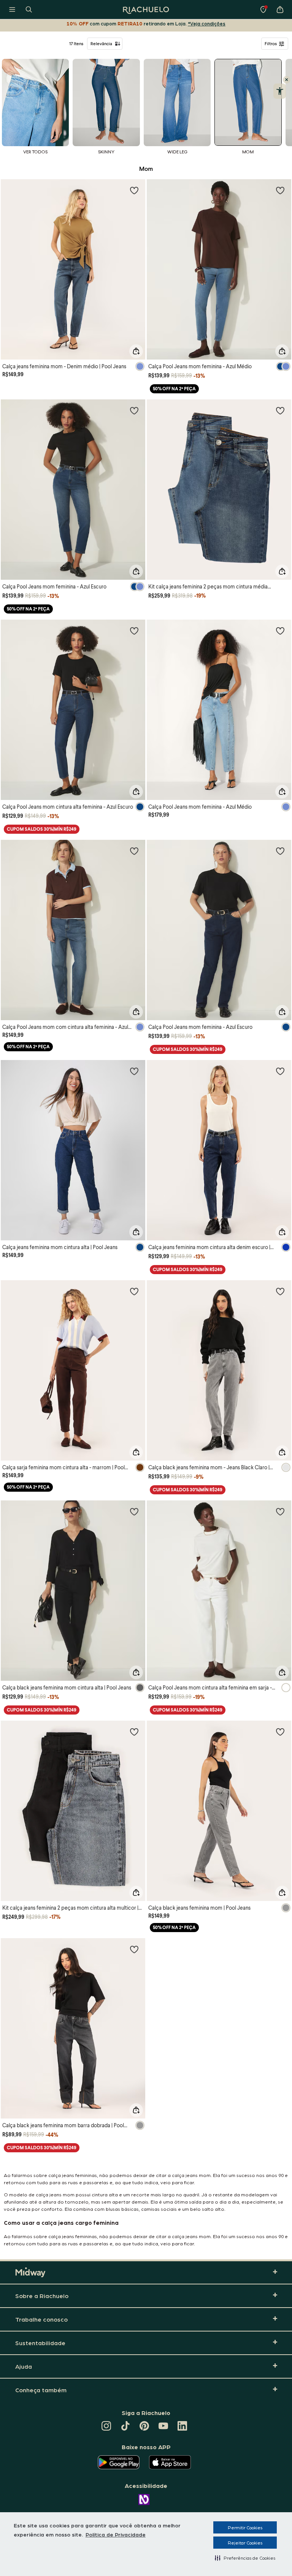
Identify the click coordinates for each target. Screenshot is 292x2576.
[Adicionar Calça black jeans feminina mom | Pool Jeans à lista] (280, 1732)
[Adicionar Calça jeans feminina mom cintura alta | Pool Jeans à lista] (134, 1071)
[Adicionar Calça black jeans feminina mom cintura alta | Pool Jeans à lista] (134, 1511)
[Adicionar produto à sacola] (136, 351)
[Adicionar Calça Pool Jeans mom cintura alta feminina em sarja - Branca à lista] (280, 1511)
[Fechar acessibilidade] (287, 80)
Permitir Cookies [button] (245, 2527)
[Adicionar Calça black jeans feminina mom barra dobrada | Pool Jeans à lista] (134, 1949)
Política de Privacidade (116, 2534)
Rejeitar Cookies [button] (245, 2543)
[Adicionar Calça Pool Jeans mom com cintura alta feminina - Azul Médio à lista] (134, 851)
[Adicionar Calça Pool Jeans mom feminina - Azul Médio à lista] (280, 190)
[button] (245, 2558)
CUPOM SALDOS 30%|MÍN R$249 (42, 829)
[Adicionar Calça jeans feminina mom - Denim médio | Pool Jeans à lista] (134, 190)
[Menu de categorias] (12, 9)
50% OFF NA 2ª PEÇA (174, 389)
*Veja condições (207, 23)
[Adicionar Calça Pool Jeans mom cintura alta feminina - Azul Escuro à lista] (134, 631)
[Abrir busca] (29, 9)
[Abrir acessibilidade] (280, 91)
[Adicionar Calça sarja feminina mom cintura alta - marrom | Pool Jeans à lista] (134, 1291)
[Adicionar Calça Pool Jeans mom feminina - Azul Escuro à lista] (134, 410)
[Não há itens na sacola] (280, 9)
